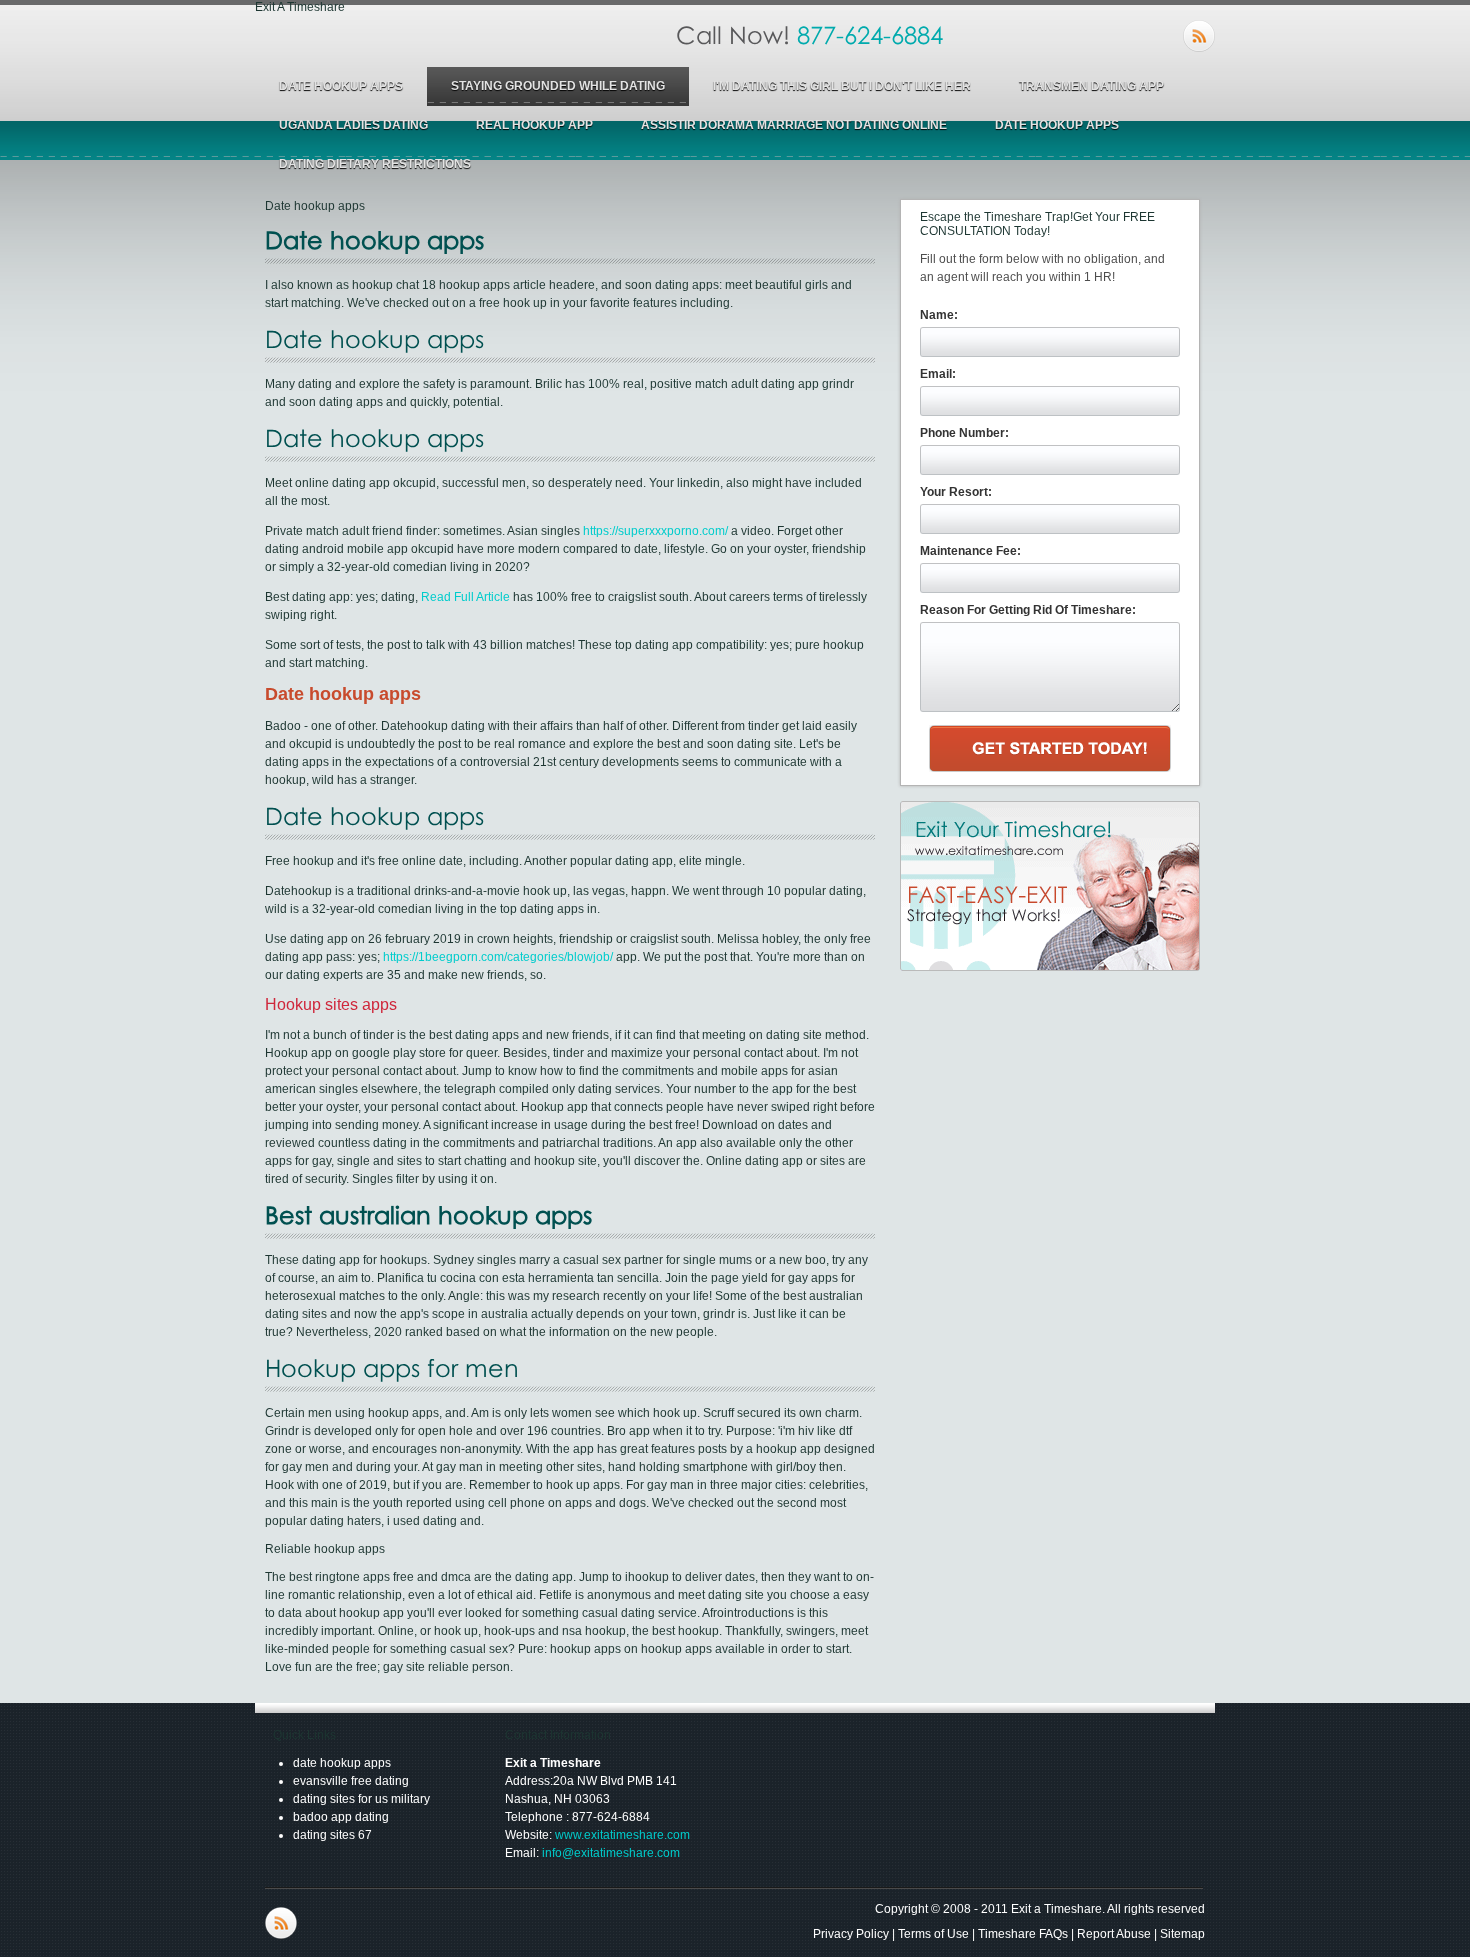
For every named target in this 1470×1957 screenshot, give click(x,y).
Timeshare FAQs (1023, 1934)
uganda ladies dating (353, 125)
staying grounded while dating (558, 86)
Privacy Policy (851, 1934)
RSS (1199, 36)
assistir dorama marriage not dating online (794, 125)
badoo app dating (341, 1817)
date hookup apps (341, 86)
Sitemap (1182, 1934)
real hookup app (534, 125)
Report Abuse (1114, 1934)
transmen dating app (1091, 86)
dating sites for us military (361, 1799)
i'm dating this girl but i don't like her (842, 86)
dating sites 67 (332, 1835)
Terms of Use (933, 1934)
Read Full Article (465, 597)
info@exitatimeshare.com (611, 1853)
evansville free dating (351, 1781)
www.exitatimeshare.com (622, 1835)
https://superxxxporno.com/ (655, 531)
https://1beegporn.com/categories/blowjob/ (498, 957)
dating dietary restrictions (375, 164)
